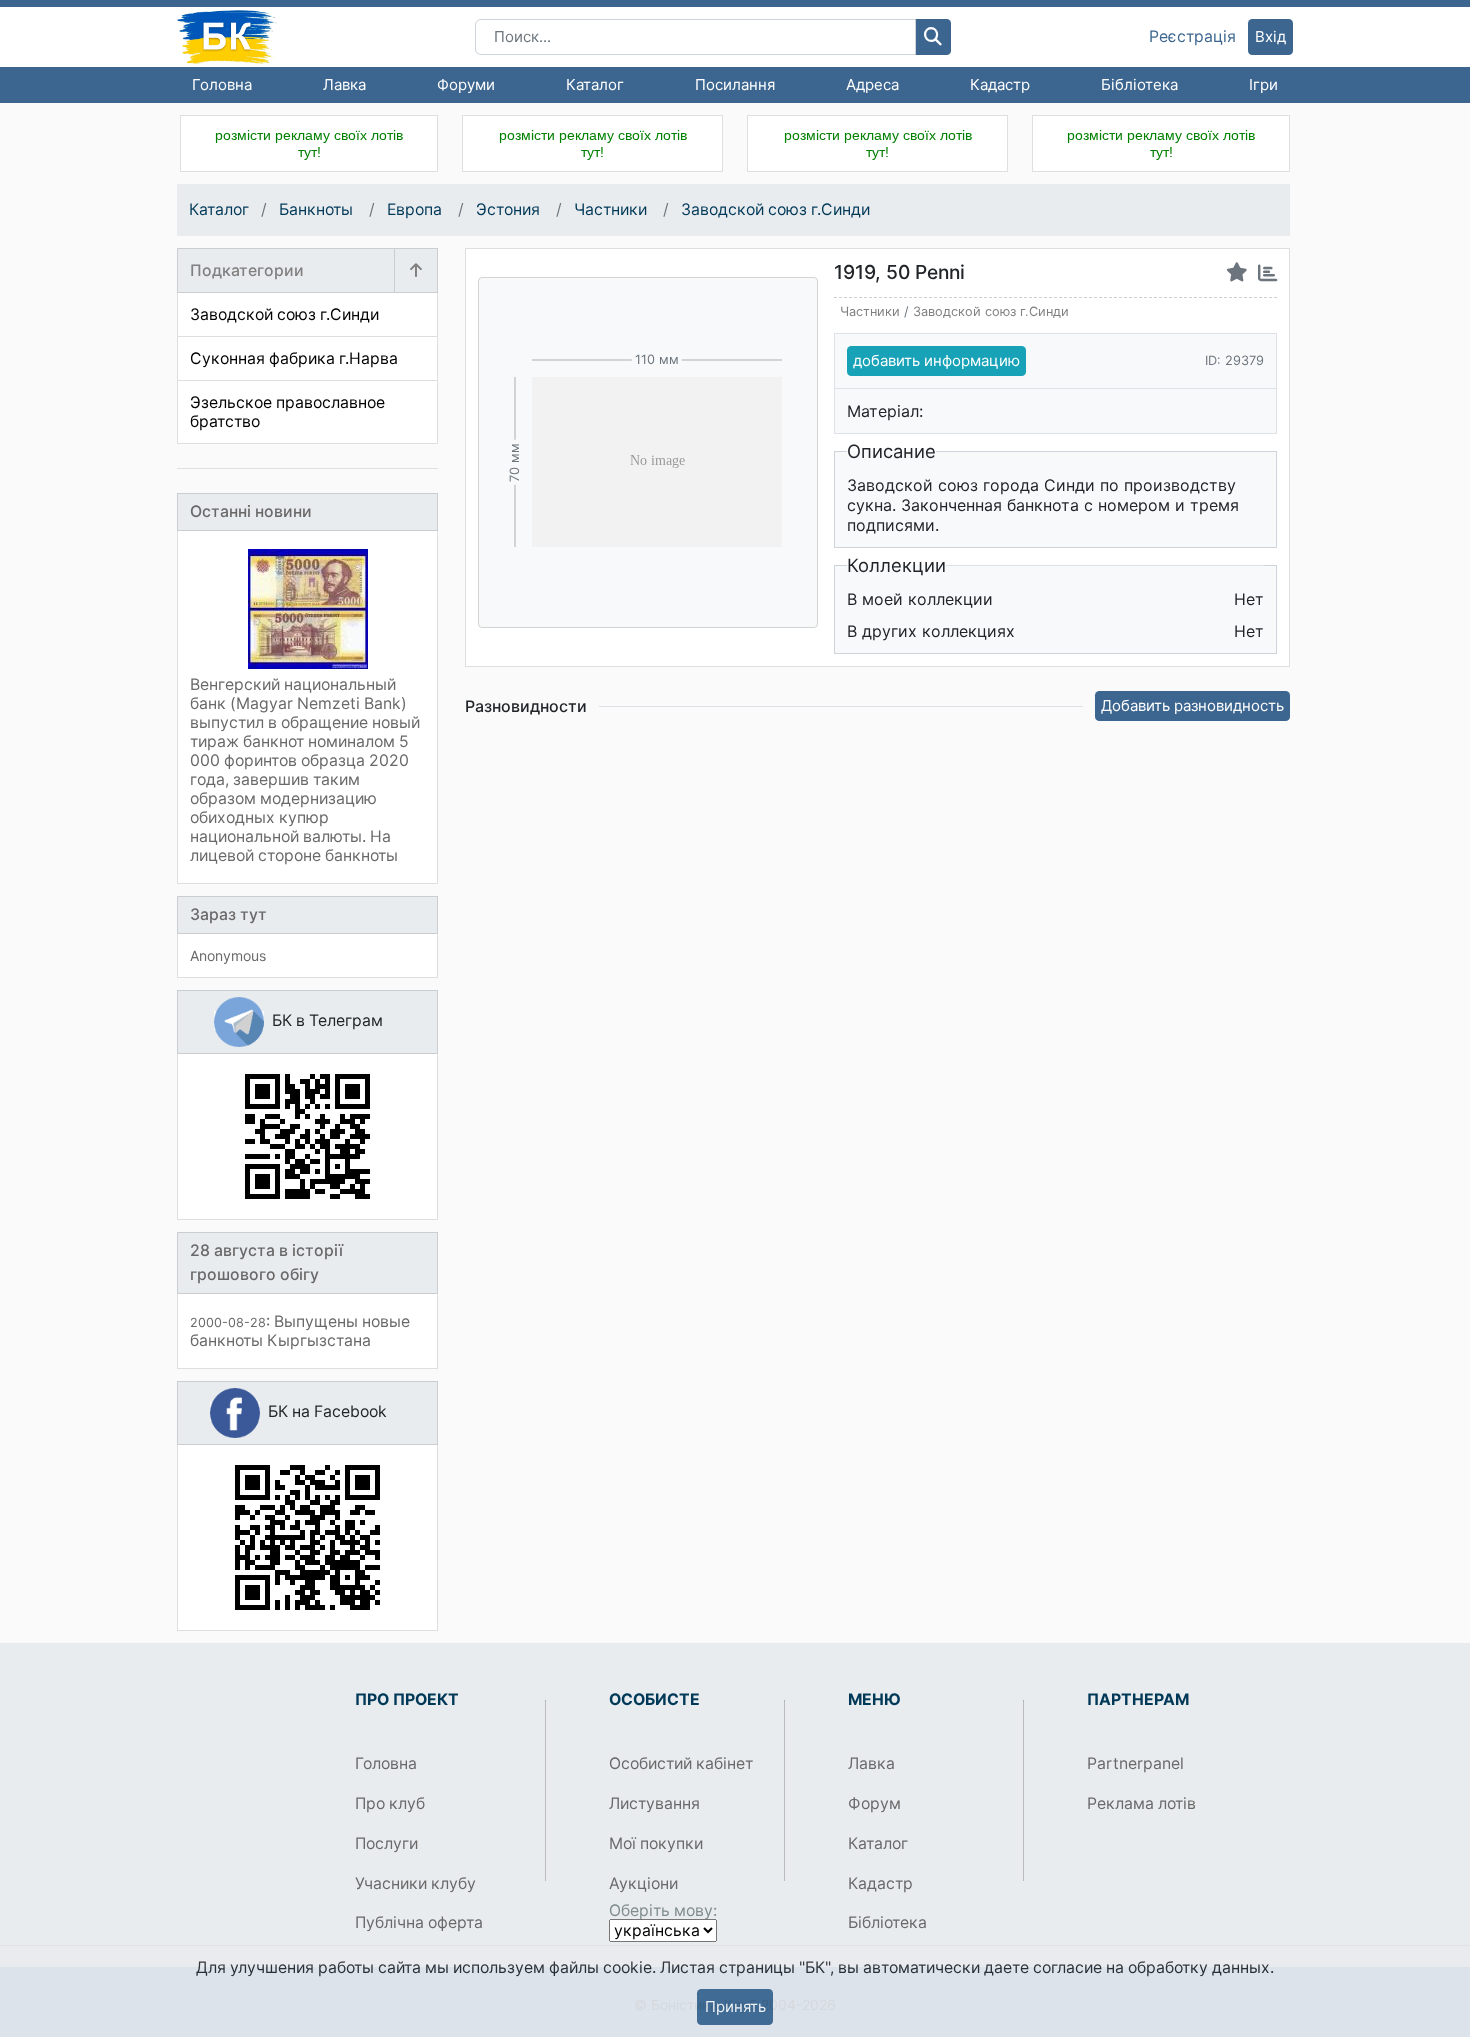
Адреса (872, 84)
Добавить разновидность (1192, 705)
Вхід (1270, 36)
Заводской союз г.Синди (775, 209)
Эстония (510, 209)
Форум (874, 1803)
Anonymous (228, 955)
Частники (612, 209)
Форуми (466, 84)
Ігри (1263, 84)
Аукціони (643, 1883)
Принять (735, 2006)
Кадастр (1000, 84)
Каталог (595, 84)
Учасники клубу (415, 1883)
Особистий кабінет (681, 1763)
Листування (654, 1803)
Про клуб (390, 1803)
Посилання (735, 84)
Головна (222, 84)
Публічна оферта (419, 1922)
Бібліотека (1139, 84)
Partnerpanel (1135, 1763)
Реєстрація (1192, 37)
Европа (416, 209)
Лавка (344, 84)
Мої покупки (656, 1843)
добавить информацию (936, 360)
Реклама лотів (1141, 1803)
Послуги (386, 1843)
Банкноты (318, 209)
